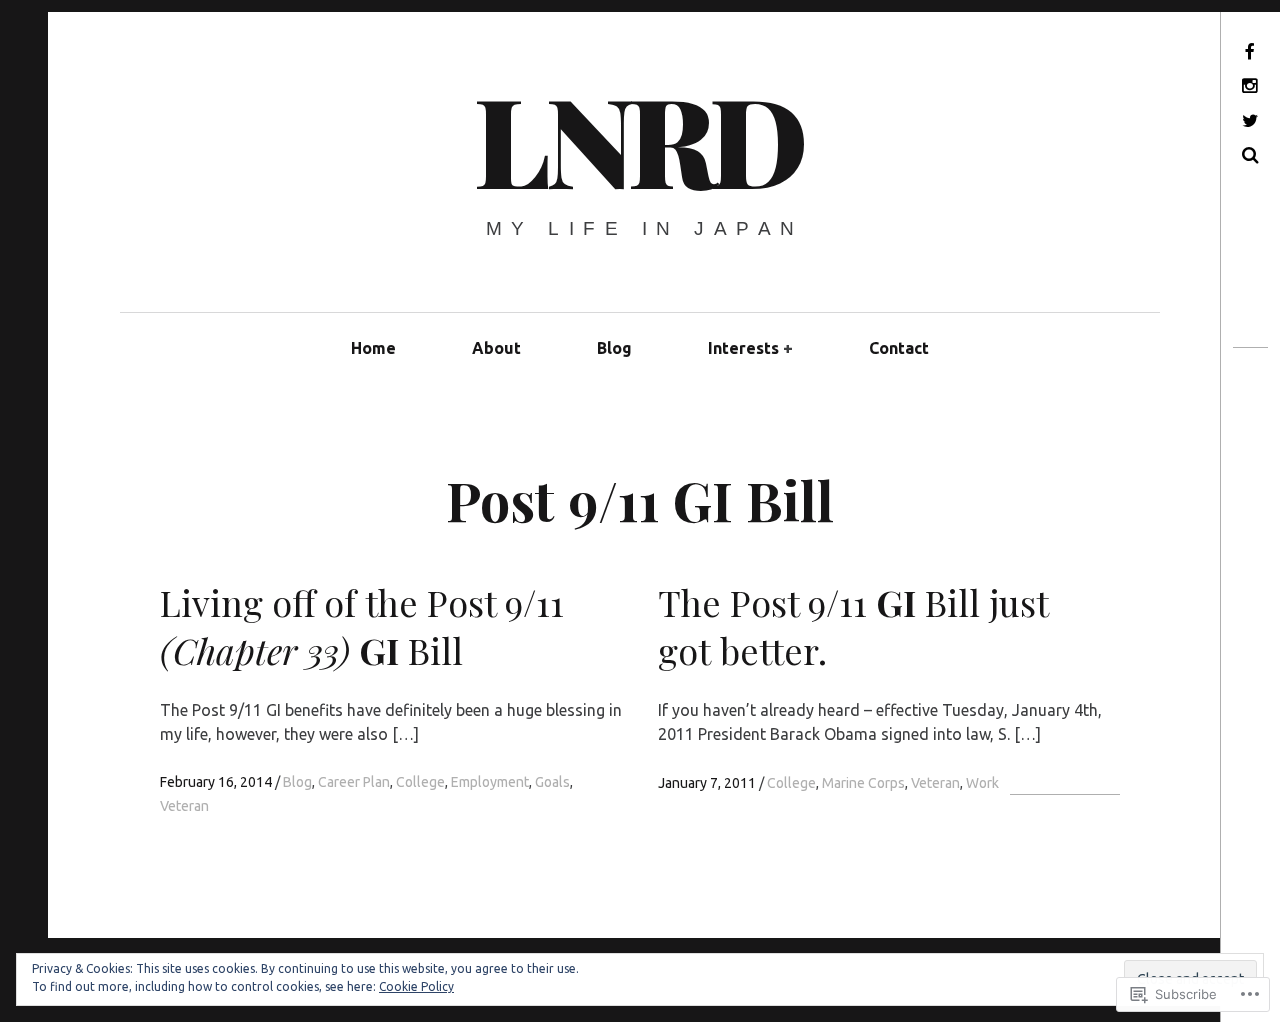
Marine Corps (863, 783)
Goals (552, 782)
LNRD (638, 138)
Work (982, 783)
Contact (899, 348)
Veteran (184, 806)
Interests (743, 348)
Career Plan (354, 782)
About (496, 348)
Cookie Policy (416, 986)
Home (373, 348)
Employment (490, 782)
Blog (614, 348)
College (420, 782)
